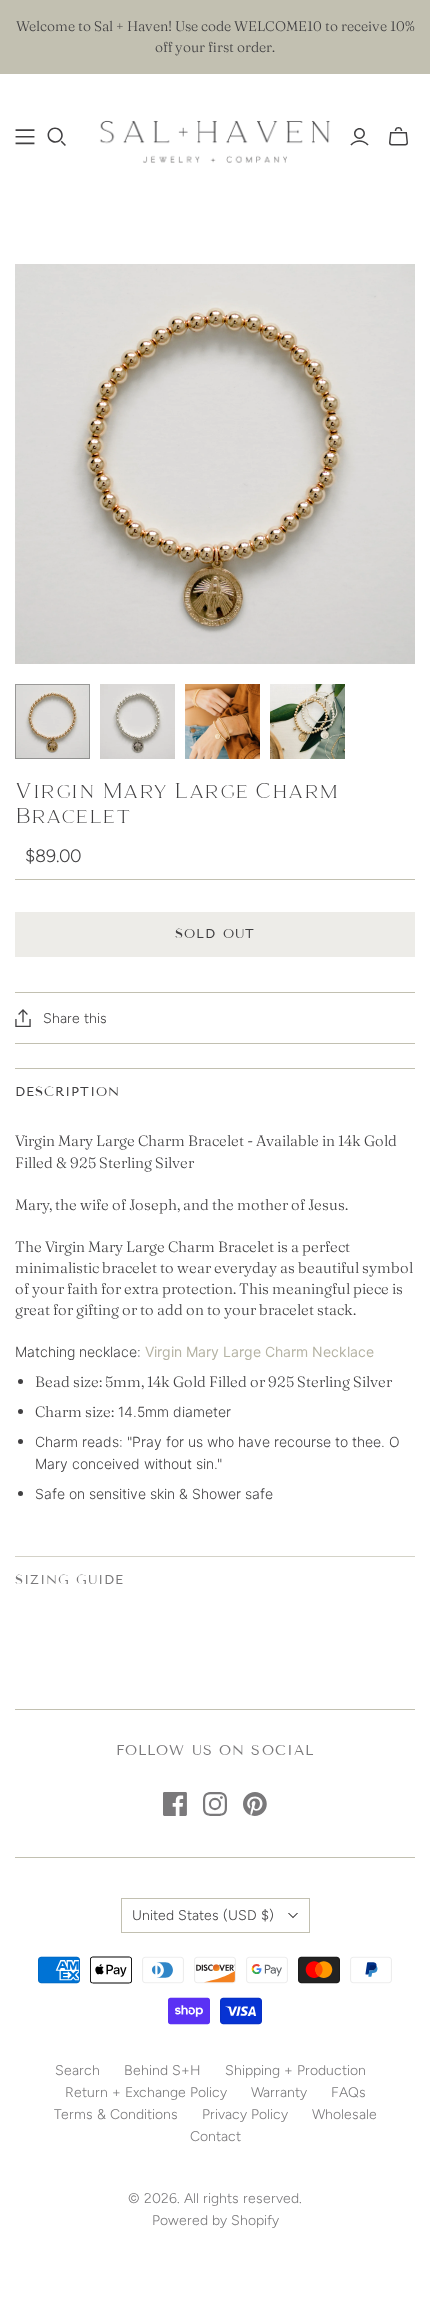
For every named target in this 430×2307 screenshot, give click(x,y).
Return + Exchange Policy (146, 2092)
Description (67, 1092)
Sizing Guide (69, 1580)
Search (77, 2070)
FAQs (348, 2092)
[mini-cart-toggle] (398, 137)
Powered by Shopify (215, 2220)
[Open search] (57, 137)
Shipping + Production (295, 2070)
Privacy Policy (245, 2114)
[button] (215, 1349)
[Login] (359, 137)
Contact (215, 2136)
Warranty (279, 2092)
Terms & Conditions (116, 2114)
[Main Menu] (25, 137)
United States (203, 1915)
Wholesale (344, 2114)
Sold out (214, 934)
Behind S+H (162, 2070)
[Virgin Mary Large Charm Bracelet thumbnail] (52, 721)
